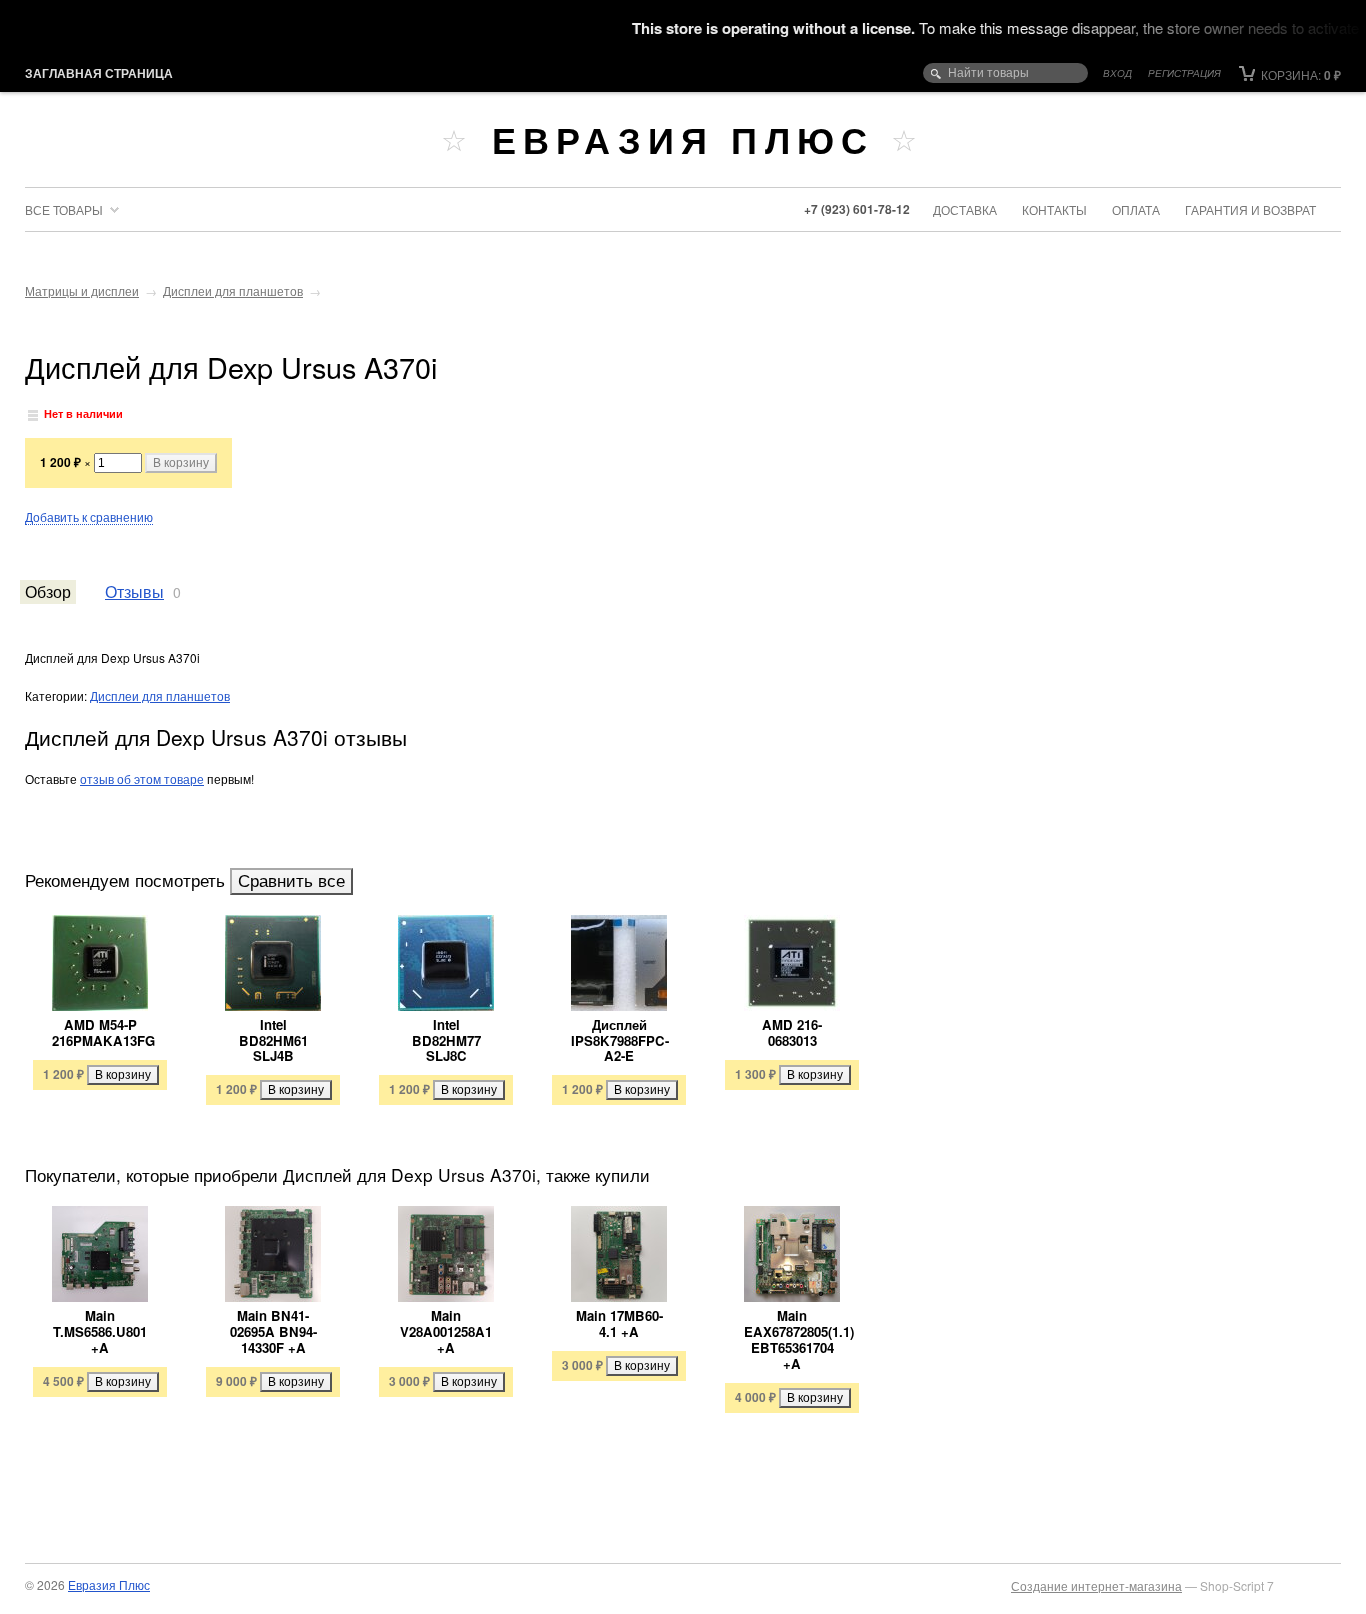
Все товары (64, 209)
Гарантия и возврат (1250, 209)
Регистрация (1184, 73)
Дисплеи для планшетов (233, 290)
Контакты (1054, 209)
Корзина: (1299, 74)
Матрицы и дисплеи (82, 290)
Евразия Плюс (683, 139)
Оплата (1136, 209)
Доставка (965, 209)
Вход (1117, 73)
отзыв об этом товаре (142, 778)
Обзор (48, 591)
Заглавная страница (99, 73)
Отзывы (134, 591)
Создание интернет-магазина (1096, 1585)
